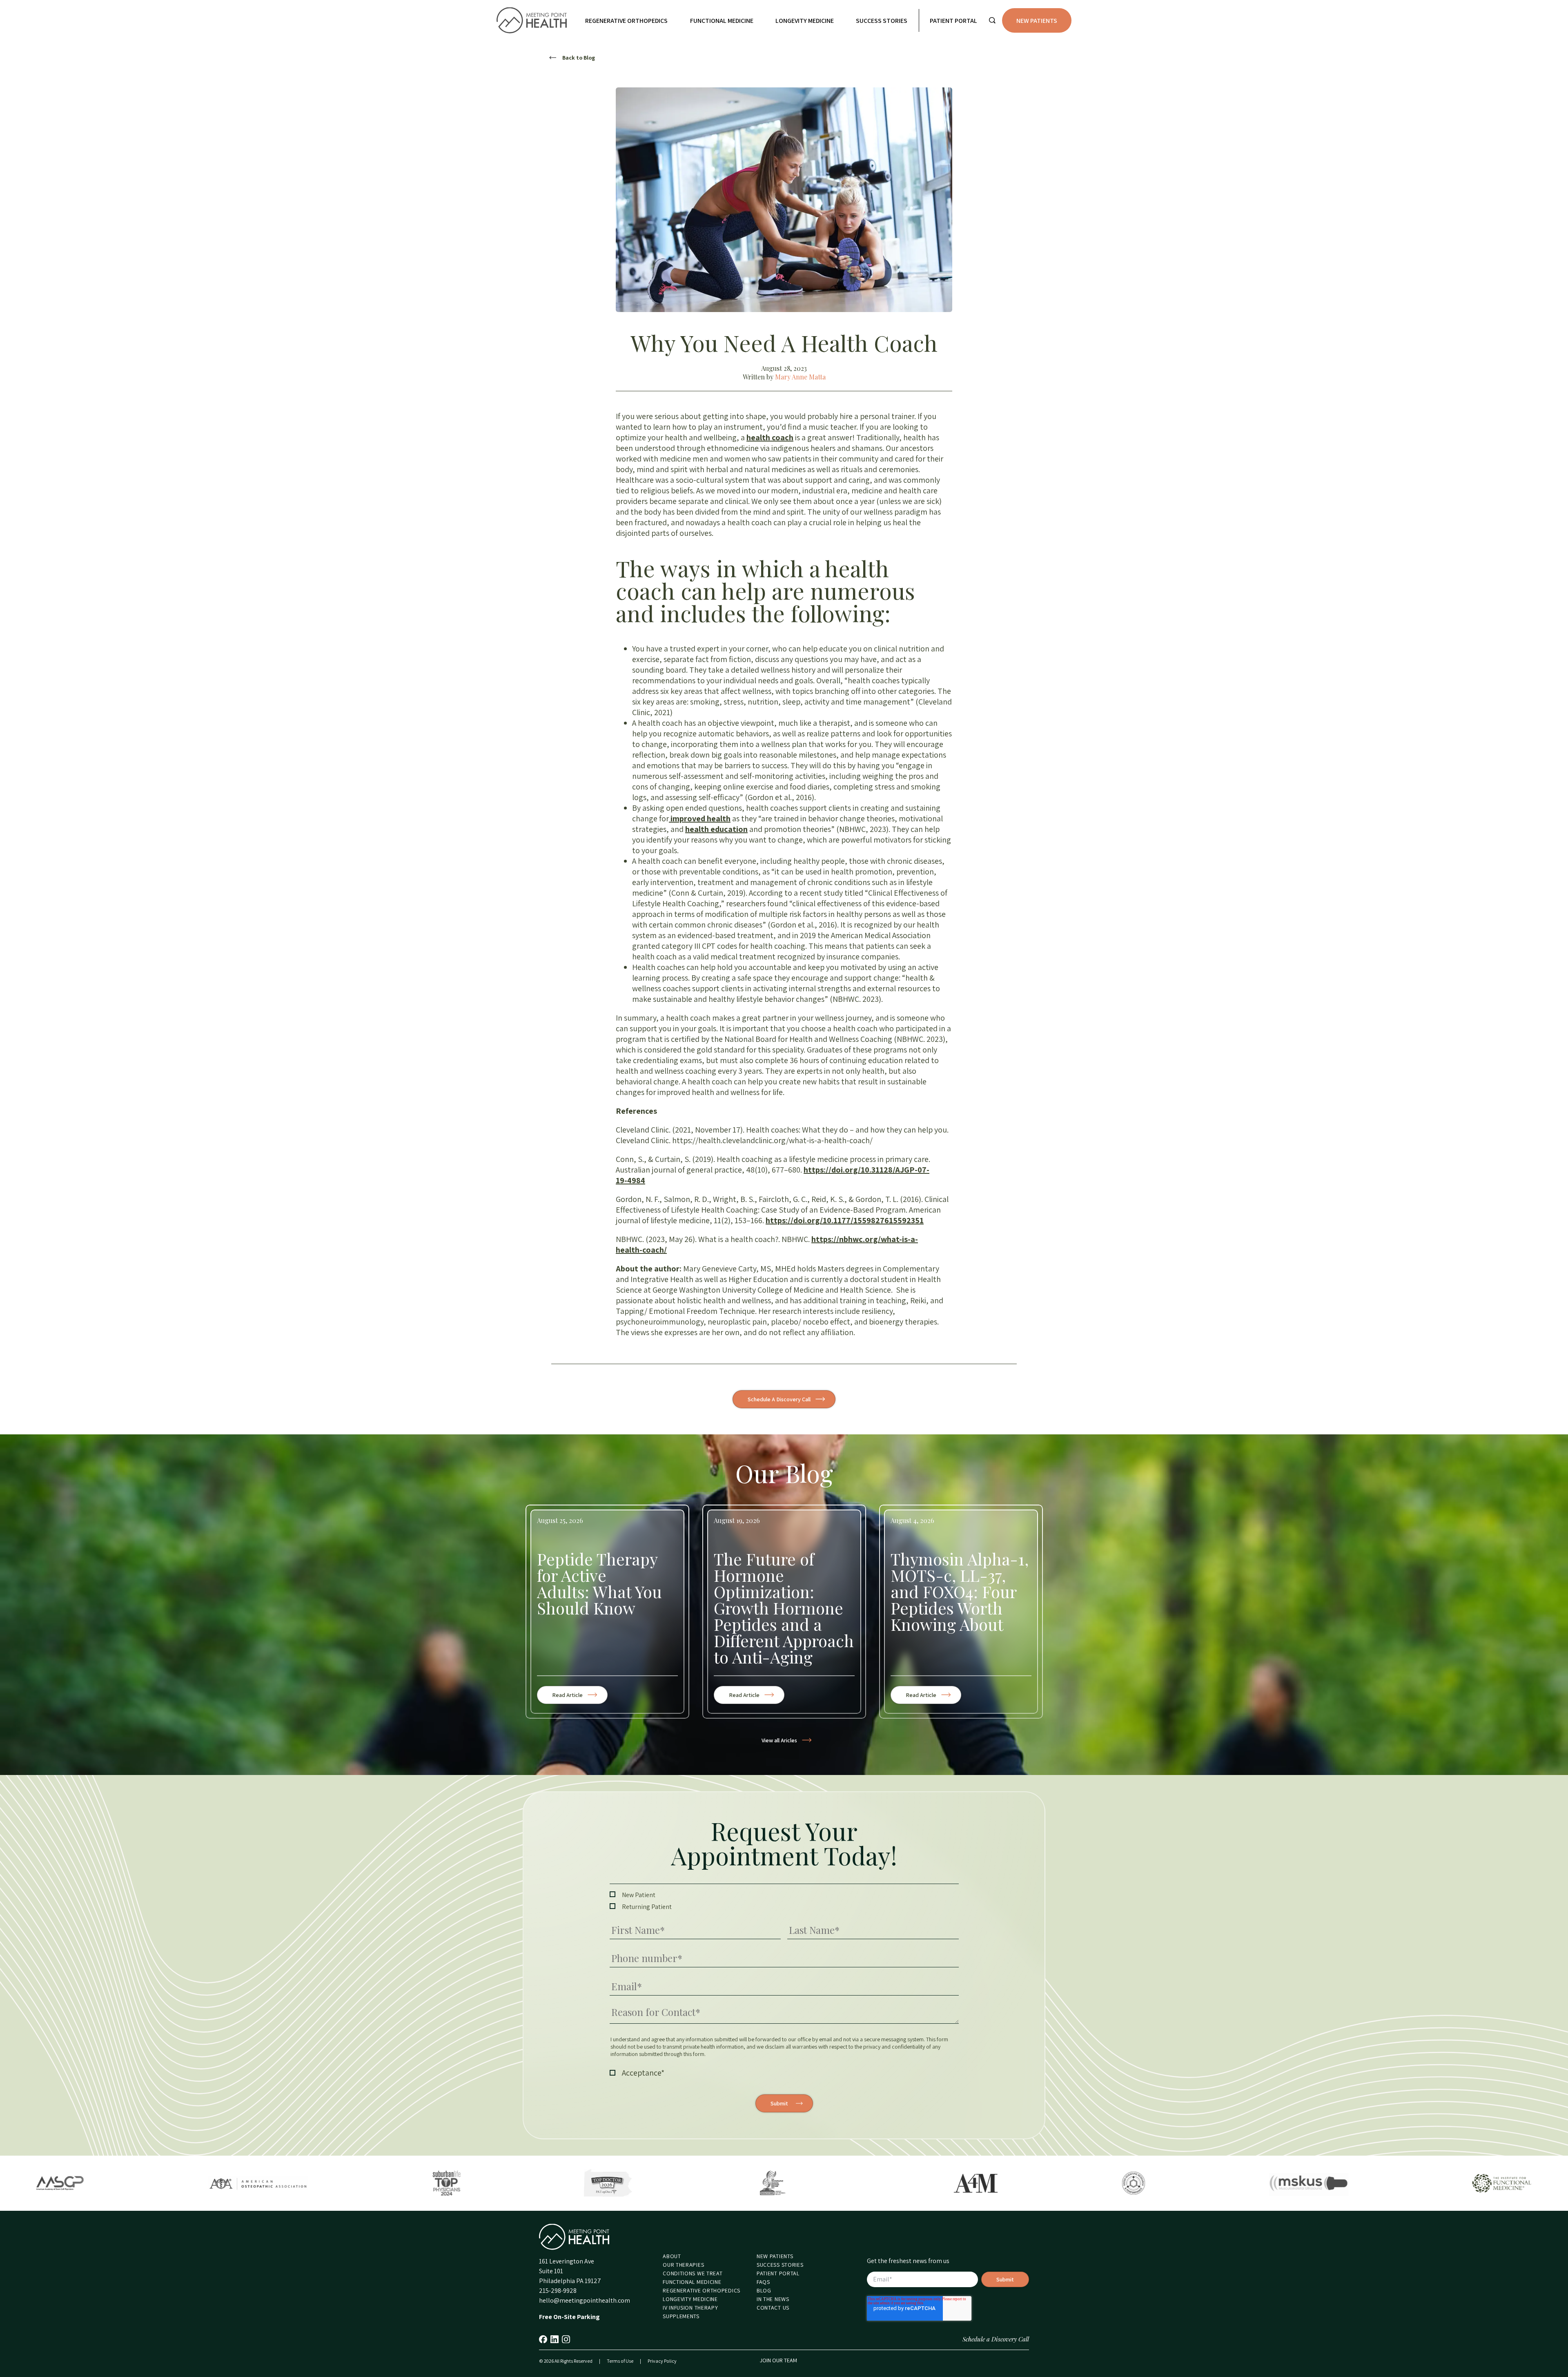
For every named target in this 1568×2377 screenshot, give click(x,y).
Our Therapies (683, 2265)
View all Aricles (779, 1740)
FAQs (763, 2282)
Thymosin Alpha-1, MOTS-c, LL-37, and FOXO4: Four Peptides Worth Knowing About (960, 1592)
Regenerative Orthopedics (626, 21)
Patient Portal (953, 21)
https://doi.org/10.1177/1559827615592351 (845, 1220)
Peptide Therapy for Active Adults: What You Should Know (599, 1583)
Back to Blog (579, 58)
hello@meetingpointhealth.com (585, 2300)
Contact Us (773, 2308)
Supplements (681, 2316)
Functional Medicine (722, 21)
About (672, 2256)
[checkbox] (784, 1901)
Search (992, 20)
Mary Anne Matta (800, 377)
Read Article (578, 1697)
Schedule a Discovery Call (996, 2339)
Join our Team (778, 2360)
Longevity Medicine (805, 21)
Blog (764, 2290)
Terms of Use (620, 2361)
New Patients (1037, 21)
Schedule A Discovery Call (779, 1399)
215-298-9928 (558, 2291)
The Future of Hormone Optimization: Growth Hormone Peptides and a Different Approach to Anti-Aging (784, 1608)
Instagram (566, 2339)
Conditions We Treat (693, 2273)
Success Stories (882, 21)
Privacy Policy (662, 2361)
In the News (773, 2299)
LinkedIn (555, 2339)
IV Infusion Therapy (690, 2308)
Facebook (543, 2339)
